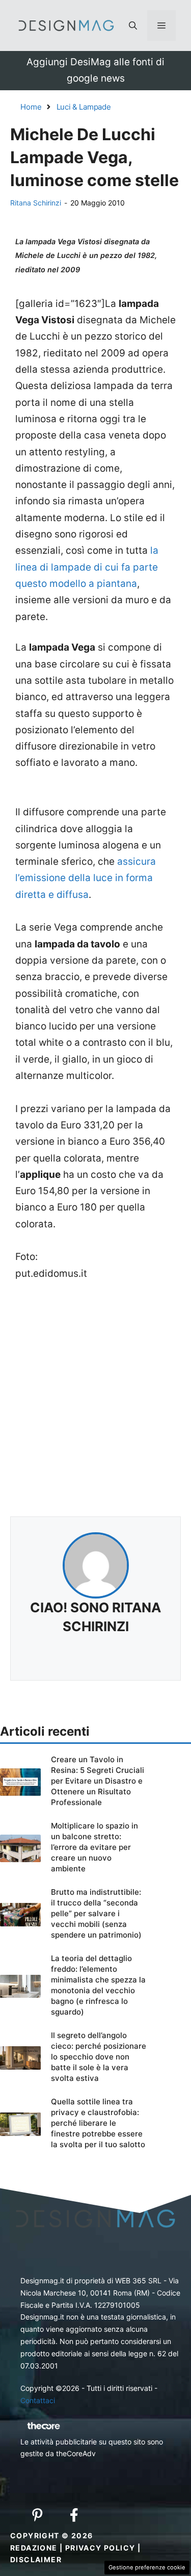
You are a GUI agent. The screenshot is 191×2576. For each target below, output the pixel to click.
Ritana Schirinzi (36, 203)
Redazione (34, 2548)
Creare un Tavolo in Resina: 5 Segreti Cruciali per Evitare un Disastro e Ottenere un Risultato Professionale (98, 1781)
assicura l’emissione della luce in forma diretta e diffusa (86, 878)
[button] (133, 25)
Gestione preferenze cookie (147, 2567)
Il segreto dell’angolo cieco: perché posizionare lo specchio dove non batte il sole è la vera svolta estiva (99, 2057)
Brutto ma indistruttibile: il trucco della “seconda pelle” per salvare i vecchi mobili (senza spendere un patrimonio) (96, 1913)
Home (31, 107)
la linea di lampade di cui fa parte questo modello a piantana (87, 567)
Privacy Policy (100, 2548)
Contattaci (38, 2400)
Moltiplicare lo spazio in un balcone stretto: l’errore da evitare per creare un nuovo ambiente (94, 1847)
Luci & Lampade (84, 107)
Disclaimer (36, 2559)
